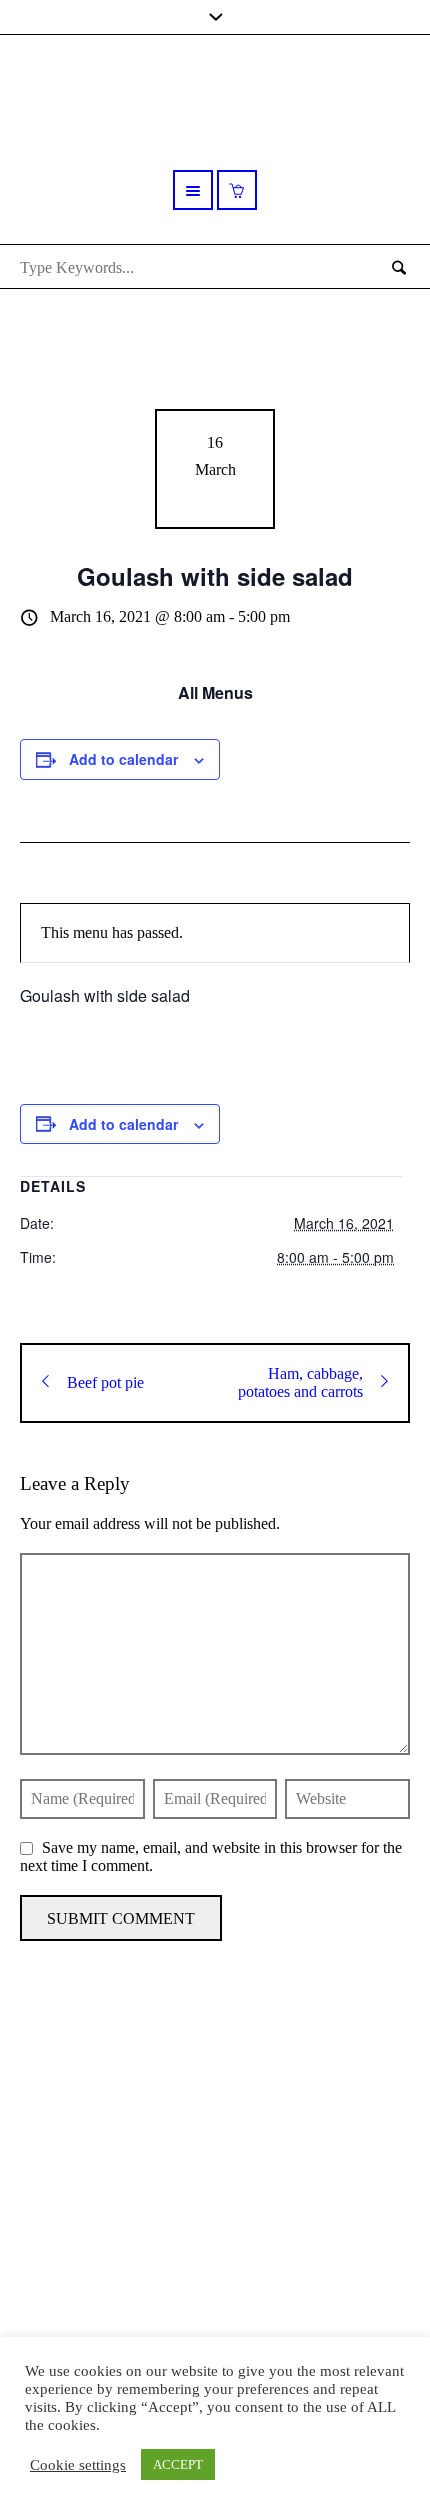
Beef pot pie (105, 1382)
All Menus (215, 692)
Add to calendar (123, 759)
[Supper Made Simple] (215, 2164)
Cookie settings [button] (78, 2465)
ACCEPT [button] (178, 2464)
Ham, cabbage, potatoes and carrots (300, 1382)
